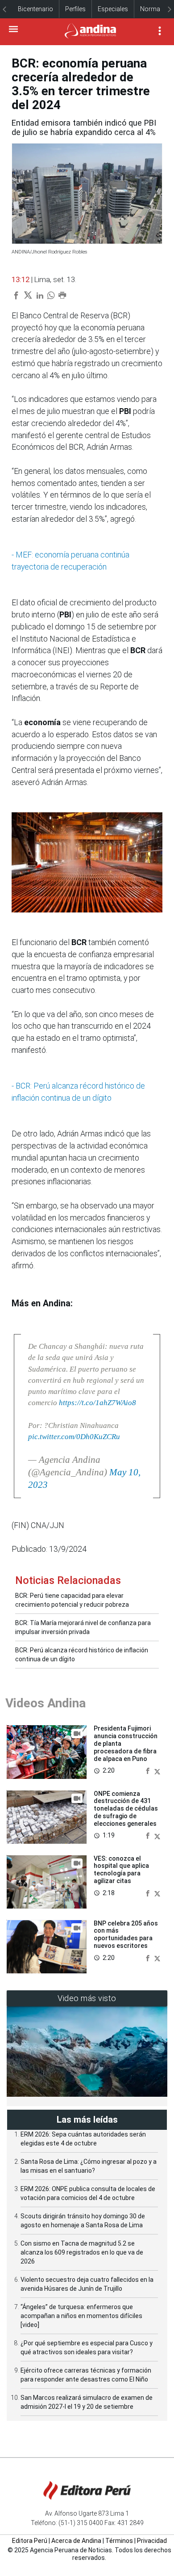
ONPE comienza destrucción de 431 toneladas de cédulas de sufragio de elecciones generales (126, 1809)
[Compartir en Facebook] (149, 1770)
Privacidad (152, 2541)
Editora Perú (30, 2541)
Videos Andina (46, 1703)
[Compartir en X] (157, 1770)
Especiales (113, 9)
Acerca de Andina (76, 2541)
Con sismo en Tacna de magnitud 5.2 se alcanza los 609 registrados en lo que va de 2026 (82, 2252)
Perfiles (75, 9)
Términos (119, 2541)
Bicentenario (35, 9)
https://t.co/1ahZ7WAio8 (97, 1403)
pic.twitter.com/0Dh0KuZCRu (74, 1437)
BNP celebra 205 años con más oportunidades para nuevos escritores (126, 1934)
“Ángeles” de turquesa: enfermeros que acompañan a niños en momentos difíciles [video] (81, 2316)
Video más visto (87, 1998)
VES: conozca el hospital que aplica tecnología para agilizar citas (121, 1870)
